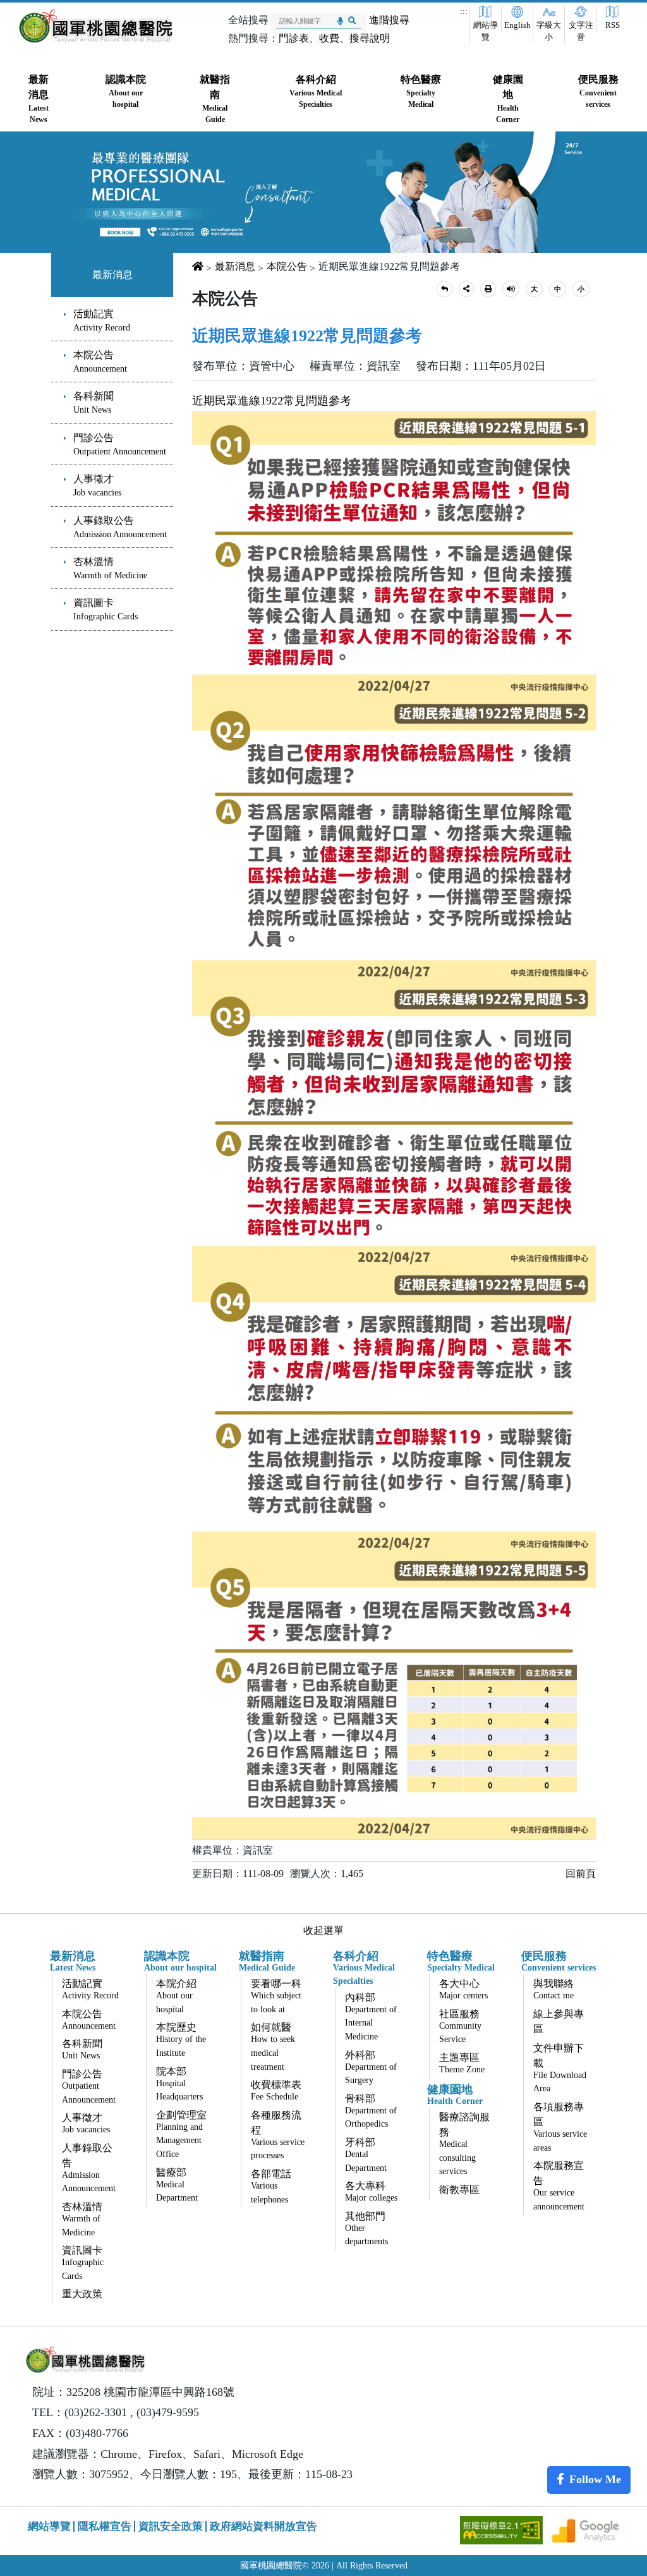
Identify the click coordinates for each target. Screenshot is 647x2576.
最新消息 (112, 275)
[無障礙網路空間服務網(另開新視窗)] (503, 2529)
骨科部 (371, 2111)
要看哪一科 (276, 1996)
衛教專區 (459, 2190)
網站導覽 (486, 31)
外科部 (371, 2068)
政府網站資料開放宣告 (263, 2526)
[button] (444, 289)
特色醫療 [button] (421, 91)
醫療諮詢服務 (464, 2144)
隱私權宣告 (105, 2526)
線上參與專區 (559, 2021)
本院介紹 (176, 1996)
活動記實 (102, 320)
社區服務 (460, 2026)
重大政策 (82, 2294)
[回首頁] (96, 26)
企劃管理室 (181, 2134)
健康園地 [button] (508, 99)
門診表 (294, 38)
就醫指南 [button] (215, 99)
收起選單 (323, 1930)
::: (464, 11)
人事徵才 (97, 485)
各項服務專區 (560, 2127)
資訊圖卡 (106, 609)
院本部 (179, 2084)
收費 (329, 38)
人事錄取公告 (120, 527)
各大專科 (371, 2191)
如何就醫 (273, 2046)
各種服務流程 (278, 2135)
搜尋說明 (370, 38)
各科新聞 (94, 403)
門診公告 (120, 444)
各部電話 (271, 2186)
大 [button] (534, 289)
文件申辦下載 (560, 2068)
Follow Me (595, 2479)
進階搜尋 (389, 20)
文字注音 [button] (581, 31)
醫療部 (177, 2185)
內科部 (371, 2017)
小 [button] (581, 289)
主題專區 (462, 2063)
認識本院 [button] (126, 91)
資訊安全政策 (171, 2526)
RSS (613, 25)
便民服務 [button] (598, 91)
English (517, 25)
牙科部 (366, 2155)
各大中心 (463, 1989)
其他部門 (366, 2229)
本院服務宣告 (559, 2186)
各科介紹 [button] (316, 91)
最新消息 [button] (39, 99)
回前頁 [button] (581, 1874)
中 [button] (558, 289)
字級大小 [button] (549, 31)
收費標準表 (276, 2090)
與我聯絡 (553, 1989)
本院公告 (100, 361)
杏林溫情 (110, 568)
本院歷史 (181, 2040)
